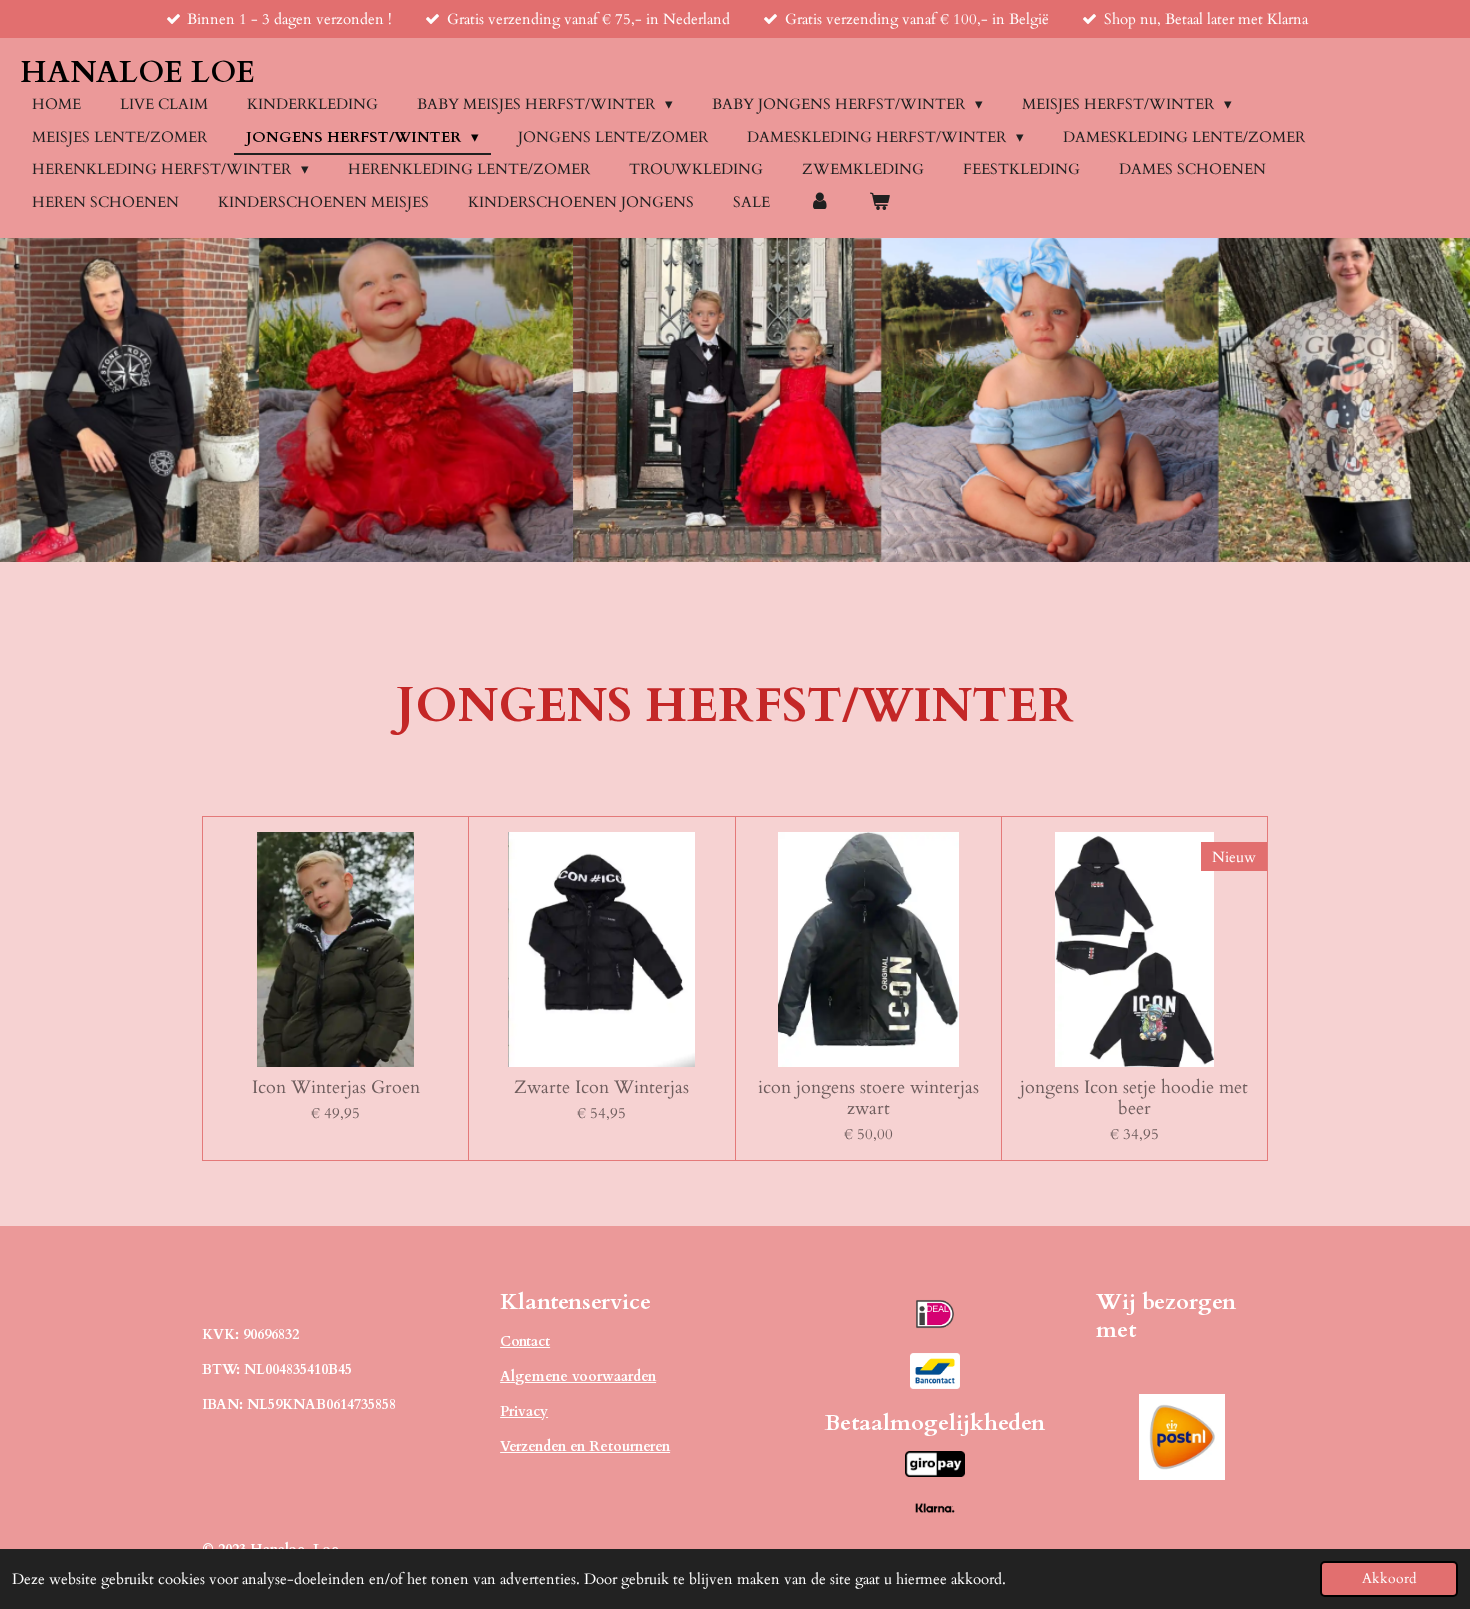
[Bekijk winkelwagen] (879, 202)
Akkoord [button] (1389, 1579)
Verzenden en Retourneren (585, 1446)
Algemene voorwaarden (578, 1376)
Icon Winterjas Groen (336, 1087)
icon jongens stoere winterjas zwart (868, 1098)
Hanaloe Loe (137, 72)
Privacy (524, 1411)
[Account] (819, 202)
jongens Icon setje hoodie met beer (1134, 1098)
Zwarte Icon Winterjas (601, 1087)
